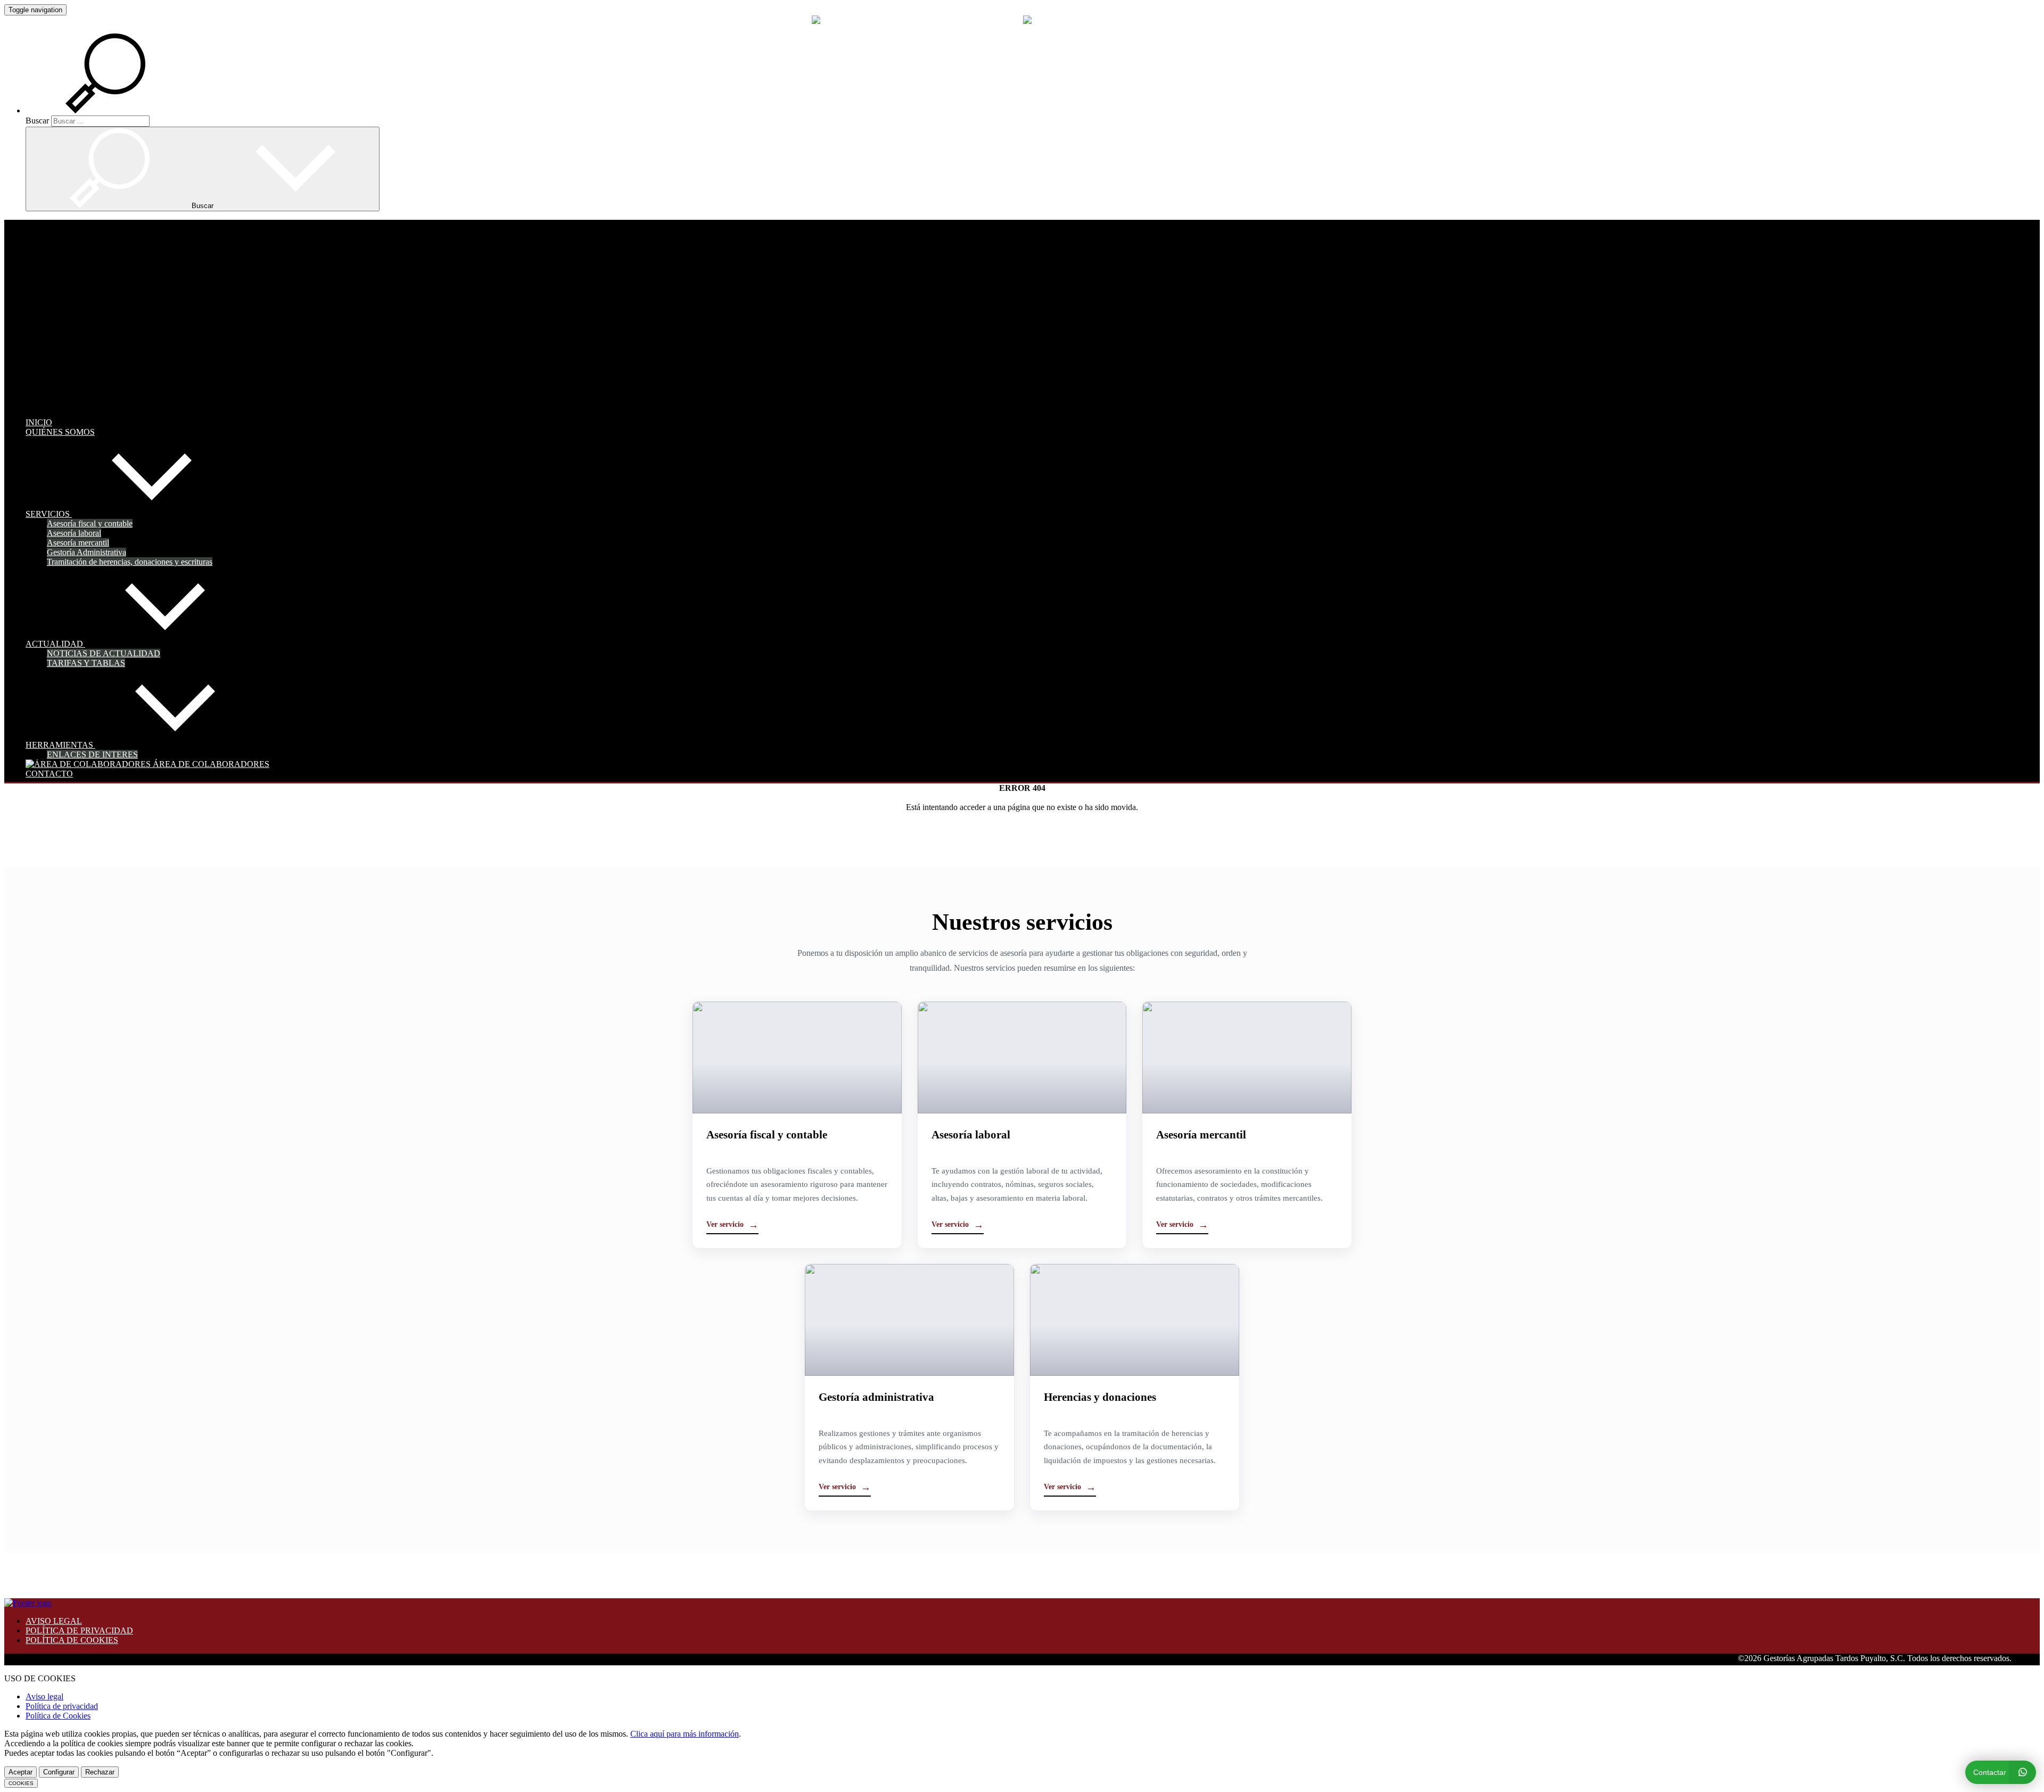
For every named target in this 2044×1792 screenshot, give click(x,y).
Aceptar (20, 1772)
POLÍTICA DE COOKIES (72, 1640)
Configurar (59, 1772)
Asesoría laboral (74, 533)
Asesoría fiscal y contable (90, 523)
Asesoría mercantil (78, 543)
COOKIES (21, 1783)
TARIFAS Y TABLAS (86, 663)
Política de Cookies (58, 1716)
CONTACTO (49, 774)
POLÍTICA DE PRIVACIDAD (79, 1630)
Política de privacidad (62, 1706)
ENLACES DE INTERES (92, 754)
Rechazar (100, 1772)
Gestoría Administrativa (86, 552)
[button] (118, 110)
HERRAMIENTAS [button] (60, 745)
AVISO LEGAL (54, 1621)
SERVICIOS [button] (49, 514)
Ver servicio (732, 1225)
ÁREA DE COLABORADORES (210, 764)
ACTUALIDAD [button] (55, 644)
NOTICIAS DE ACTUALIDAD (104, 653)
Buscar (37, 121)
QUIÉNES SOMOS (60, 432)
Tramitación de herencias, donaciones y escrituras (130, 562)
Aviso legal (44, 1696)
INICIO (39, 422)
